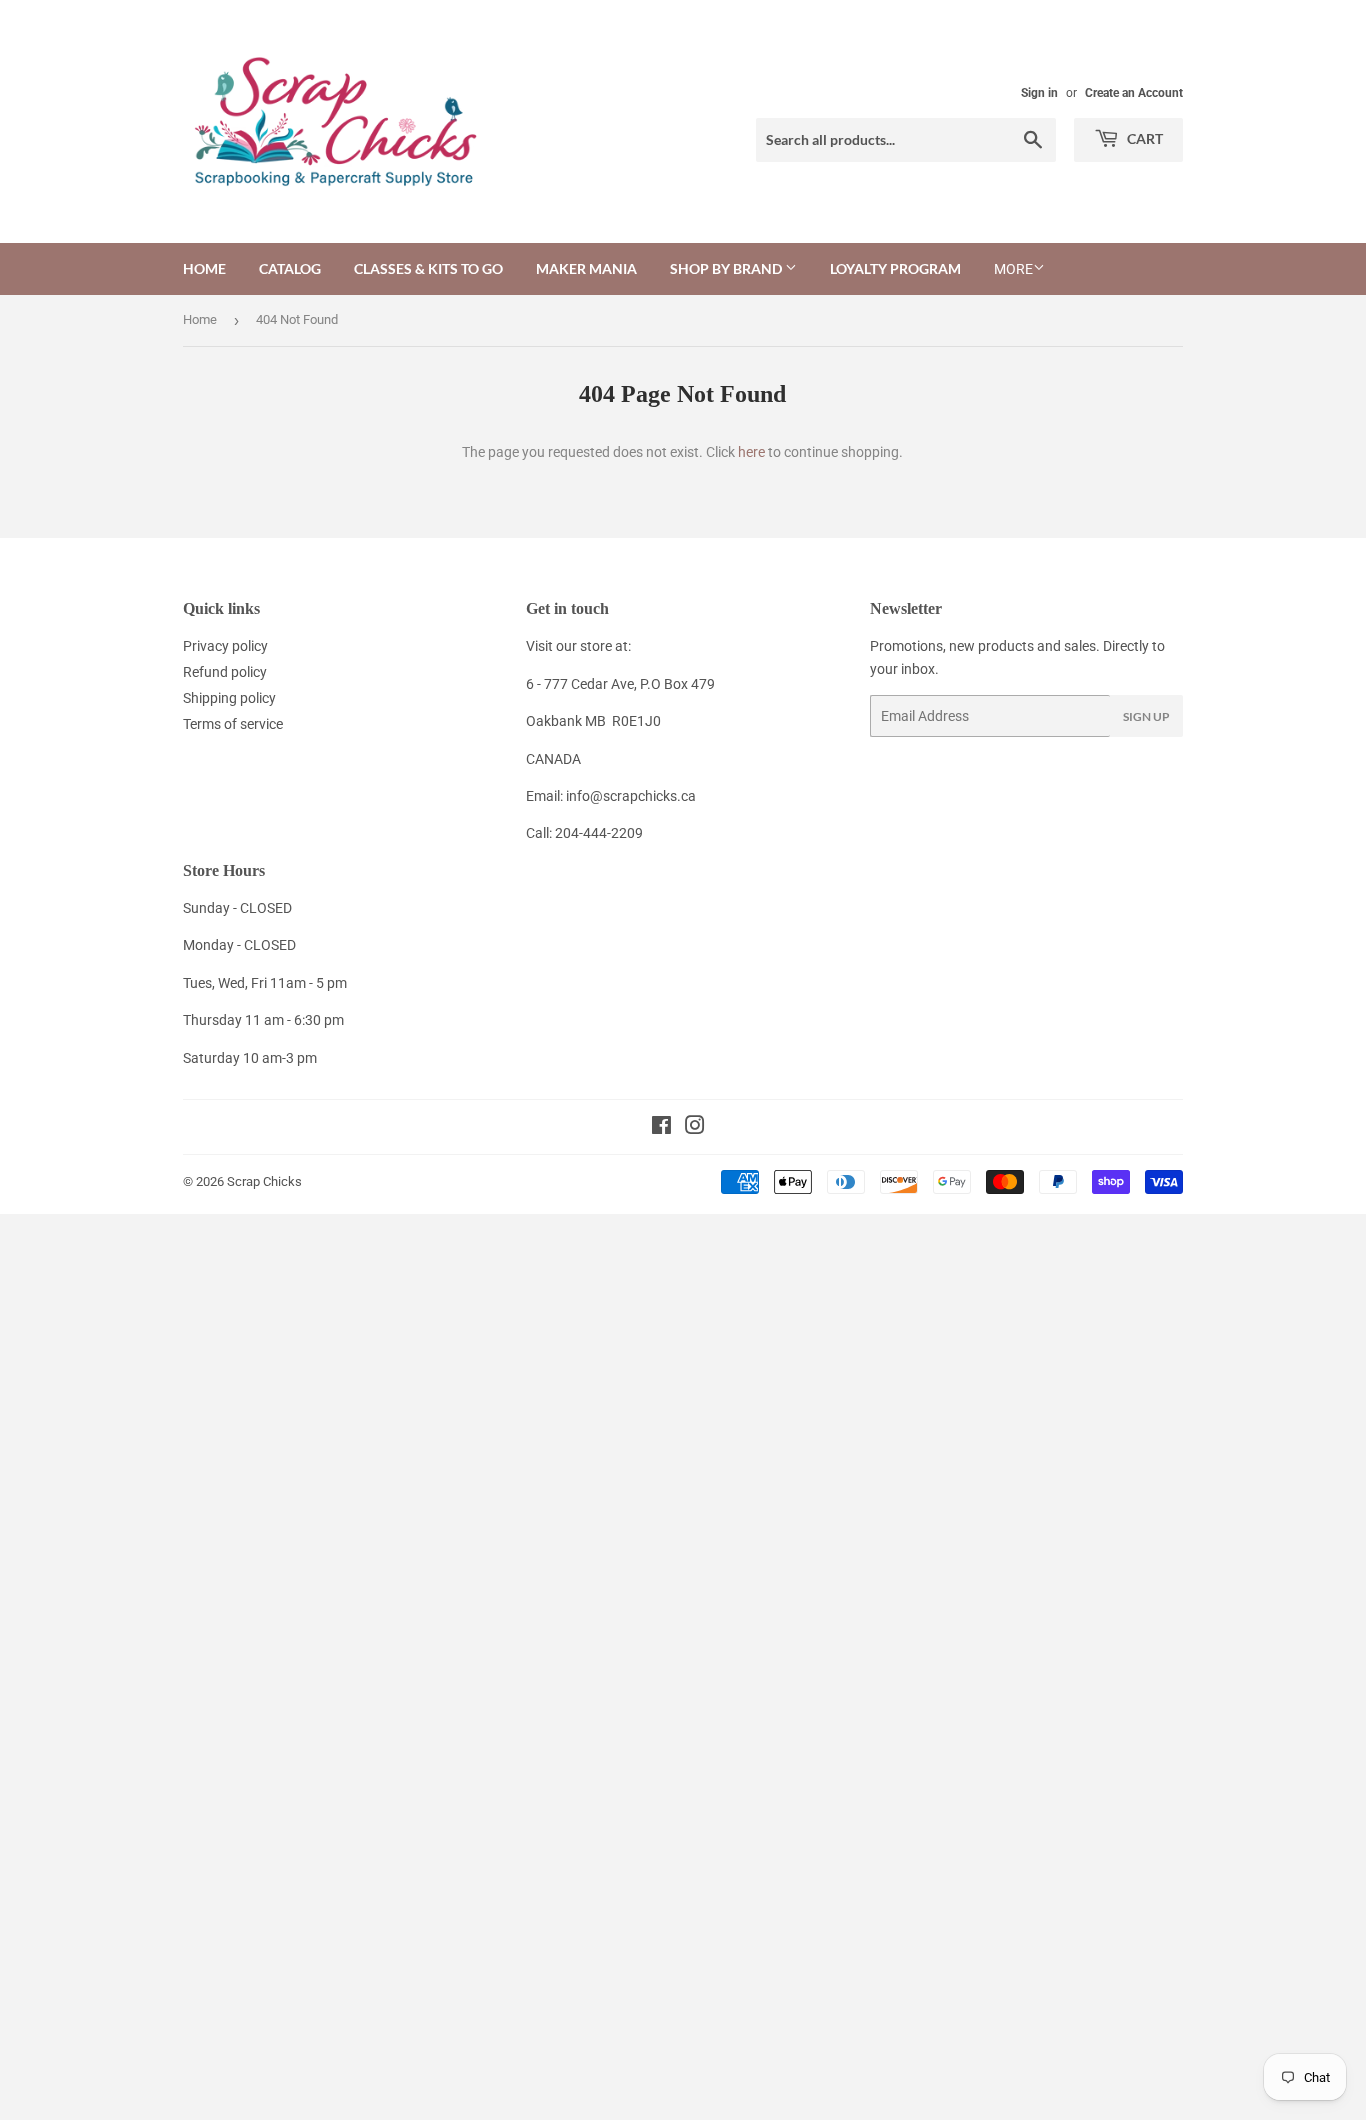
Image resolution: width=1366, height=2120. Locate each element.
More (1013, 269)
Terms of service (233, 724)
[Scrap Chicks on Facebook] (661, 1128)
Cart (1143, 138)
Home (204, 268)
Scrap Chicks (264, 1181)
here (751, 452)
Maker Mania (586, 268)
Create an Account (1134, 93)
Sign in (1039, 93)
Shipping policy (229, 698)
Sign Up (1146, 716)
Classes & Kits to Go (428, 268)
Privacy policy (225, 646)
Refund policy (225, 672)
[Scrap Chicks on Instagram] (695, 1128)
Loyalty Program (895, 268)
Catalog (290, 268)
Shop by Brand (727, 268)
